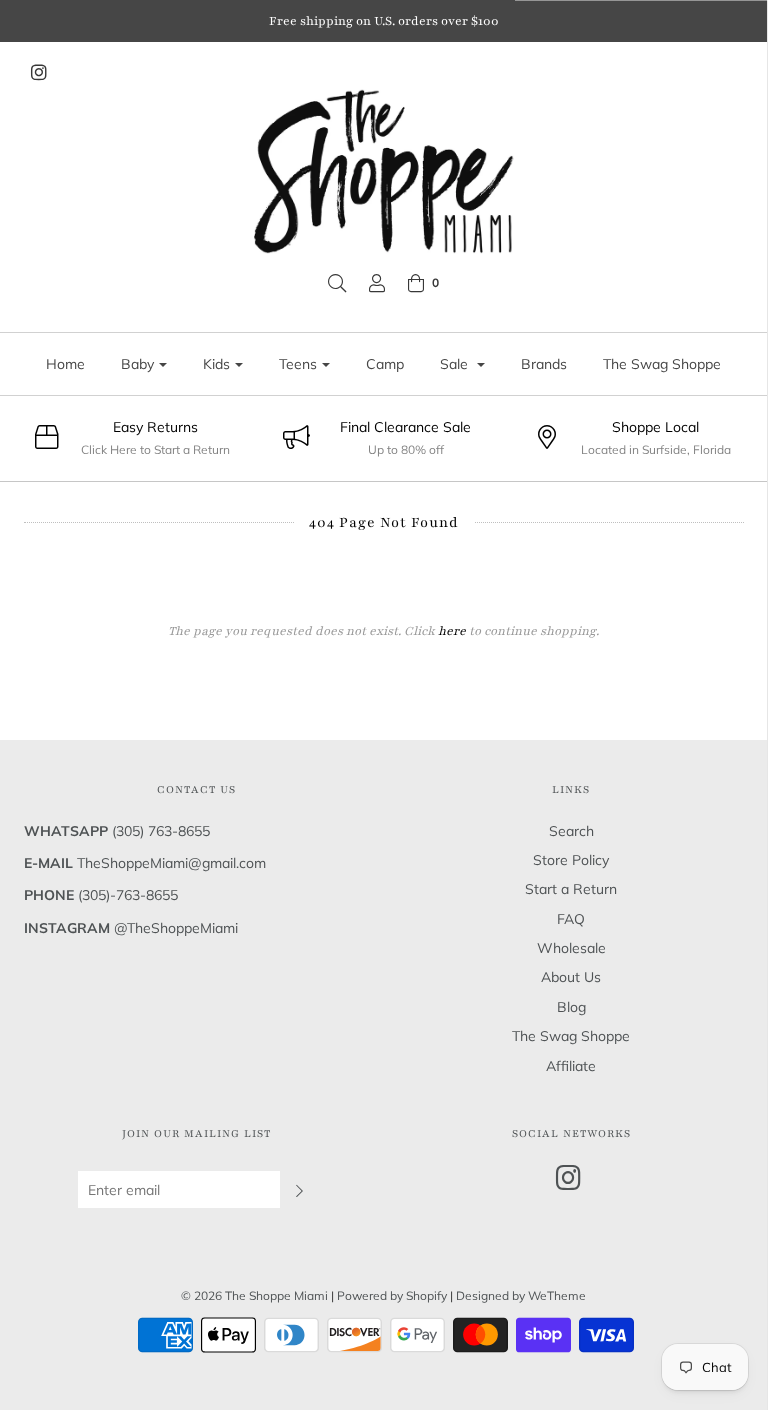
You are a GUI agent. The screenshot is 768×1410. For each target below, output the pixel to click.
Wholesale (571, 948)
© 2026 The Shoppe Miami (256, 1295)
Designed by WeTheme (521, 1295)
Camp (385, 364)
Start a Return (571, 889)
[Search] (337, 283)
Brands (544, 364)
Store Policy (571, 860)
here (452, 631)
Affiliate (571, 1066)
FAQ (571, 919)
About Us (571, 977)
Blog (571, 1007)
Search (571, 831)
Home (65, 364)
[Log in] (377, 283)
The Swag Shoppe (662, 364)
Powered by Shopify (392, 1295)
